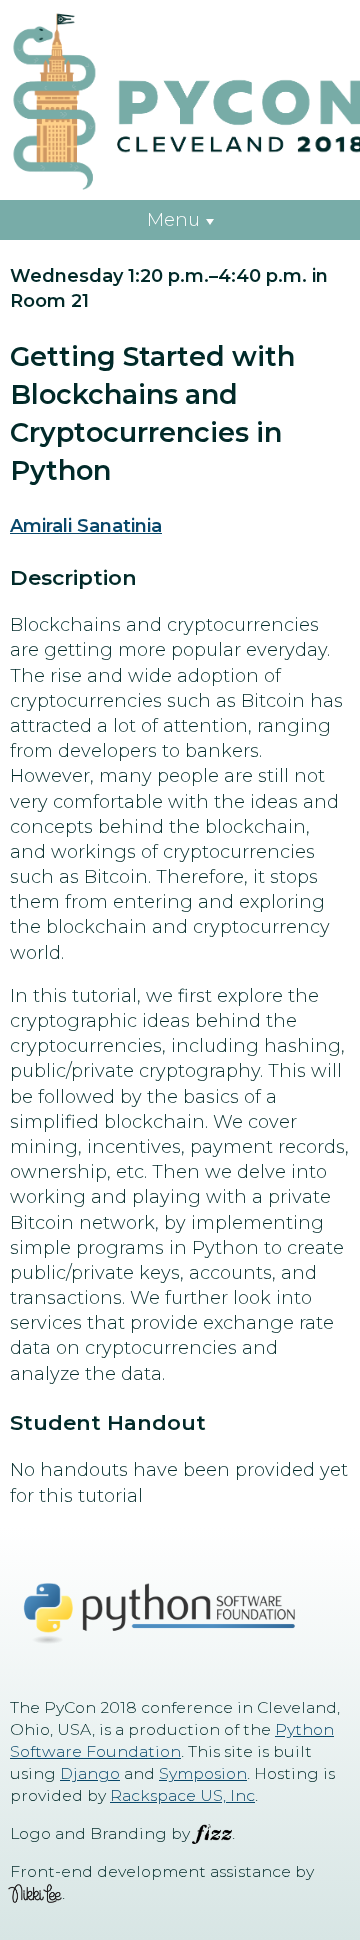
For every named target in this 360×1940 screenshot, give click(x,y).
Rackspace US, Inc (182, 1795)
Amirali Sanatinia (86, 526)
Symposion (203, 1773)
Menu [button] (173, 220)
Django (90, 1773)
